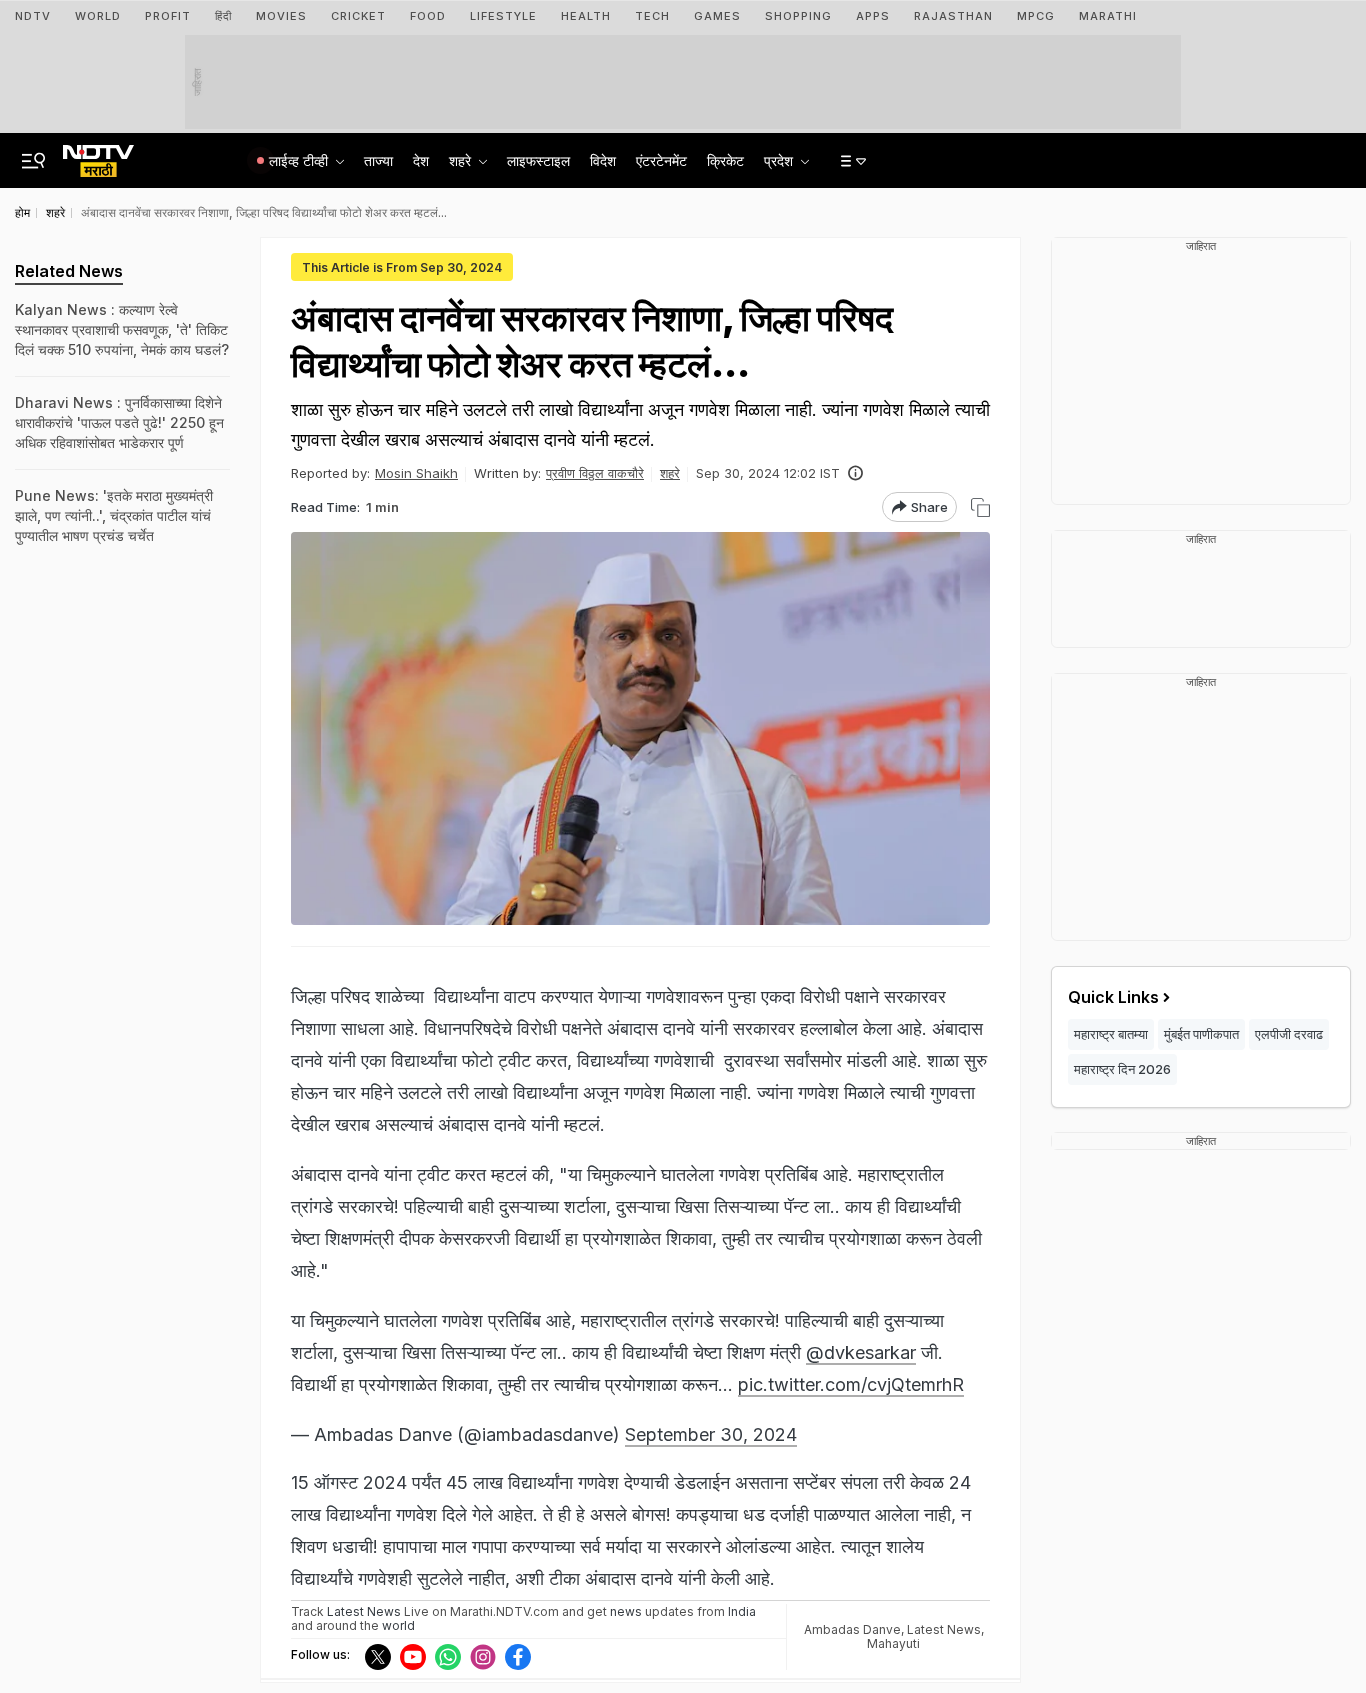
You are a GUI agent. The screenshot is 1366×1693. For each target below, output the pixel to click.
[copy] (980, 507)
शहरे (670, 473)
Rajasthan (953, 16)
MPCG (1036, 16)
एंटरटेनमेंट (661, 160)
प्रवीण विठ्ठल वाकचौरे (595, 473)
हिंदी (223, 16)
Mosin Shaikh (416, 473)
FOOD (428, 16)
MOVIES (281, 16)
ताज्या (378, 160)
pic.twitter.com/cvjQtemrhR (851, 1384)
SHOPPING (798, 16)
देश (421, 160)
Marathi (1108, 16)
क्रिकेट (725, 160)
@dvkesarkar (861, 1352)
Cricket (358, 16)
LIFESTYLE (503, 16)
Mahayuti (893, 1643)
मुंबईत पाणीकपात (1201, 1034)
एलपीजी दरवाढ (1289, 1034)
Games (717, 16)
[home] (98, 155)
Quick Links (1113, 997)
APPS (873, 16)
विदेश (603, 160)
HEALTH (586, 16)
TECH (652, 16)
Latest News (944, 1629)
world (398, 1625)
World (98, 16)
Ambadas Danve (852, 1629)
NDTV (33, 16)
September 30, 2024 (711, 1434)
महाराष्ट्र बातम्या (1111, 1034)
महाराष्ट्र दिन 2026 (1122, 1069)
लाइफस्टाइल (538, 160)
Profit (168, 16)
